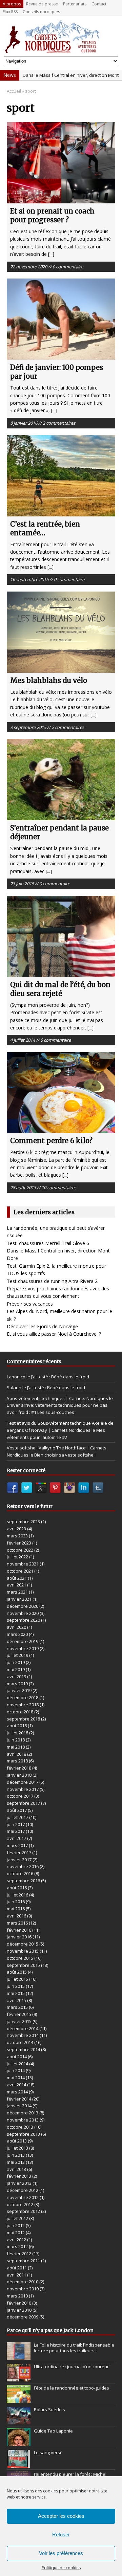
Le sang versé (48, 2452)
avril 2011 (16, 2275)
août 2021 (17, 1578)
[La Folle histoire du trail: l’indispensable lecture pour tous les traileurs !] (19, 2356)
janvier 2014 (19, 2106)
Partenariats (75, 4)
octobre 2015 (20, 1958)
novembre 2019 (23, 1648)
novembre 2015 (23, 1951)
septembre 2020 (23, 1620)
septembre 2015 (23, 1965)
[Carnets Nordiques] (61, 36)
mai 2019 (16, 1669)
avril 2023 (16, 1529)
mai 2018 (16, 1747)
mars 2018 (17, 1761)
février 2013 (19, 2176)
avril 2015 (16, 2000)
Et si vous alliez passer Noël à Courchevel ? (54, 1334)
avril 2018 (16, 1754)
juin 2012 (16, 2225)
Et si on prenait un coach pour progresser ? (52, 215)
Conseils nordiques (41, 12)
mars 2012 (17, 2246)
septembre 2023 (23, 1522)
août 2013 (17, 2141)
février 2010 (19, 2303)
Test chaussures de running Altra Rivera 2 (52, 1281)
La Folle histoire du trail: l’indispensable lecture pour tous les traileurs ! (74, 2348)
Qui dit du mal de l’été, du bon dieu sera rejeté (60, 989)
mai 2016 (16, 1909)
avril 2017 (16, 1838)
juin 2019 (16, 1662)
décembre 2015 (23, 1944)
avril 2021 (16, 1585)
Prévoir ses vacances (30, 1304)
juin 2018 (16, 1740)
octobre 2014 (20, 2042)
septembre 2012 (23, 2211)
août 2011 (17, 2268)
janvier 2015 (19, 2021)
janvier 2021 (19, 1599)
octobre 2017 (20, 1796)
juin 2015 (16, 1986)
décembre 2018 (23, 1697)
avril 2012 (16, 2240)
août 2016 (17, 1888)
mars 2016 (17, 1923)
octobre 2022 (20, 1550)
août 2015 (17, 1972)
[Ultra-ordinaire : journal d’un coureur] (19, 2378)
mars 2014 (17, 2092)
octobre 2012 (20, 2204)
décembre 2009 (23, 2317)
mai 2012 (16, 2233)
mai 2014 (16, 2078)
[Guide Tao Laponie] (19, 2443)
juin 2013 (16, 2155)
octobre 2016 (20, 1873)
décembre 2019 (23, 1641)
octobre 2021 (20, 1571)
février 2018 (19, 1768)
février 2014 (19, 2099)
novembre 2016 (23, 1866)
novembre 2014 (23, 2035)
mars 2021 (17, 1592)
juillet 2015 (17, 1979)
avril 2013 (16, 2169)
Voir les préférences (61, 2553)
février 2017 (19, 1852)
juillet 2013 (17, 2148)
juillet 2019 (17, 1655)
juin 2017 (16, 1824)
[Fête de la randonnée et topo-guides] (19, 2399)
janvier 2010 (19, 2310)
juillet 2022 (17, 1557)
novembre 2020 (23, 1613)
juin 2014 (16, 2070)
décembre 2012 (23, 2190)
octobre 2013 (20, 2127)
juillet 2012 (17, 2218)
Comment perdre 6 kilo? (51, 1141)
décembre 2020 (23, 1606)
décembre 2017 (23, 1782)
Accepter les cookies (61, 2516)
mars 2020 (17, 1634)
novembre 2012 (23, 2197)
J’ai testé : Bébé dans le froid (60, 1377)
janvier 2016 (19, 1937)
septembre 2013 (23, 2134)
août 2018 (17, 1726)
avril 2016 (16, 1916)
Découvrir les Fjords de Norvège (42, 1326)
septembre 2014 (23, 2049)
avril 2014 (16, 2085)
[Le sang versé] (19, 2464)
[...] (51, 254)
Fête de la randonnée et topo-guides (72, 2388)
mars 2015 (17, 2007)
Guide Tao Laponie (53, 2431)
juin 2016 (16, 1902)
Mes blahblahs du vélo (49, 680)
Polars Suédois (49, 2410)
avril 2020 (16, 1627)
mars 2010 (17, 2296)
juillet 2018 (17, 1733)
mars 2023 (17, 1536)
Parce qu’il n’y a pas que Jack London (50, 2330)
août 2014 (17, 2057)
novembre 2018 (23, 1705)
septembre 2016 (23, 1881)
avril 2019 (16, 1676)
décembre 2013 (23, 2113)
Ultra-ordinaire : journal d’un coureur (71, 2367)
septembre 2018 (23, 1719)
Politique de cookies (61, 2568)
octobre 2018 (20, 1712)
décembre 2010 (23, 2282)
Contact (99, 4)
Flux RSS (10, 12)
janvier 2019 (19, 1690)
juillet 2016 (17, 1895)
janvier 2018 (19, 1775)
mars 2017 (17, 1845)
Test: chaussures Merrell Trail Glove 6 (48, 1243)
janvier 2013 (19, 2183)
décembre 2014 (23, 2028)
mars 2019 (17, 1684)
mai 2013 (16, 2162)
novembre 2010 (23, 2289)
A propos (12, 4)
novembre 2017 (23, 1789)
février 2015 (19, 2014)
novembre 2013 (23, 2120)
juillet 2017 (17, 1817)
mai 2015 (16, 1993)
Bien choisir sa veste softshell (65, 1455)
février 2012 (19, 2253)
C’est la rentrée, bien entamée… (45, 528)
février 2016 (19, 1930)
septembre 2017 (23, 1803)
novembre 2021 (23, 1564)
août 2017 (17, 1810)
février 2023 (19, 1543)
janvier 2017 (19, 1860)
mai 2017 (16, 1831)
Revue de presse (42, 4)
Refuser (61, 2535)
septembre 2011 (23, 2261)
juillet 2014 (17, 2064)
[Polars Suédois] (19, 2421)
